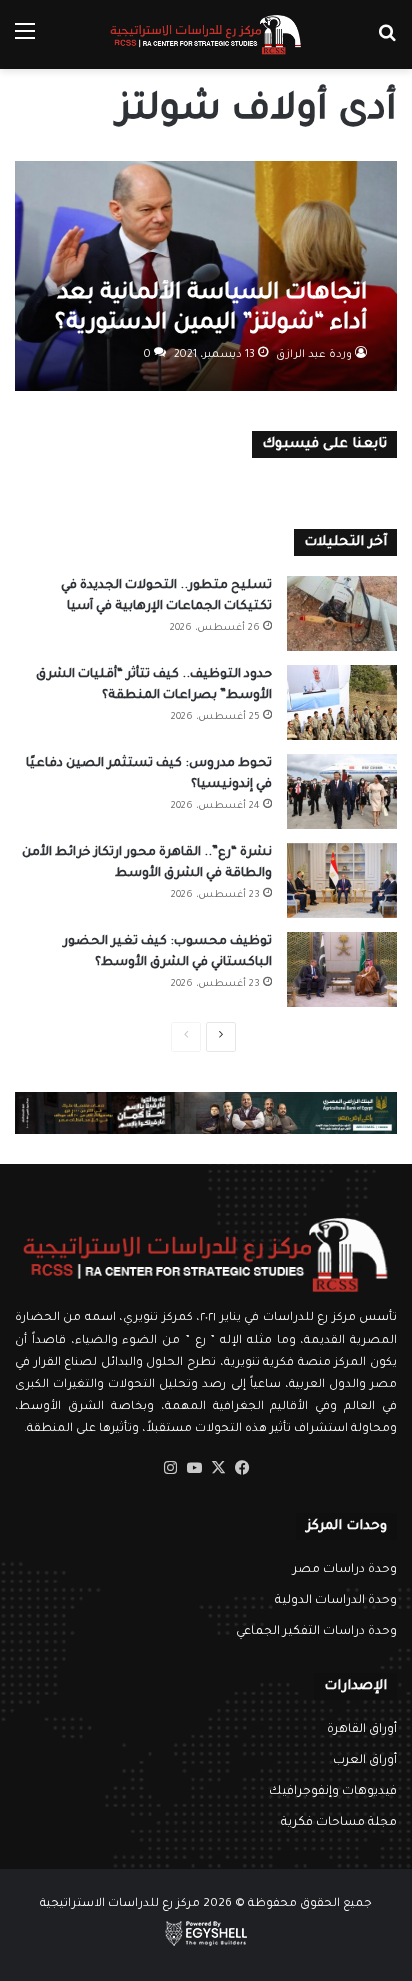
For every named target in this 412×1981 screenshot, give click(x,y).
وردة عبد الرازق (314, 355)
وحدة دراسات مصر (345, 1570)
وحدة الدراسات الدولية (336, 1601)
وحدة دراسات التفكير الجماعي (316, 1632)
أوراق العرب (365, 1761)
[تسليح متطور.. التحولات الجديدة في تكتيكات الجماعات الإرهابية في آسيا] (342, 613)
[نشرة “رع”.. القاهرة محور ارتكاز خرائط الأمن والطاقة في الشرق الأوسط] (342, 880)
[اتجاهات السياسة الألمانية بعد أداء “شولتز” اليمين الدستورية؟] (205, 276)
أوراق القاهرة (362, 1730)
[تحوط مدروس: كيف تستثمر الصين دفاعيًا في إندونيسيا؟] (342, 791)
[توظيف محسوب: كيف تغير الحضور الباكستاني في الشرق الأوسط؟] (342, 969)
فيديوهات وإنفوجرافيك (333, 1792)
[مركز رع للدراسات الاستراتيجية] (206, 34)
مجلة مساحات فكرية (339, 1823)
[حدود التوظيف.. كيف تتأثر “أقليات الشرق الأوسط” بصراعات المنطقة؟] (342, 702)
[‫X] (218, 1468)
